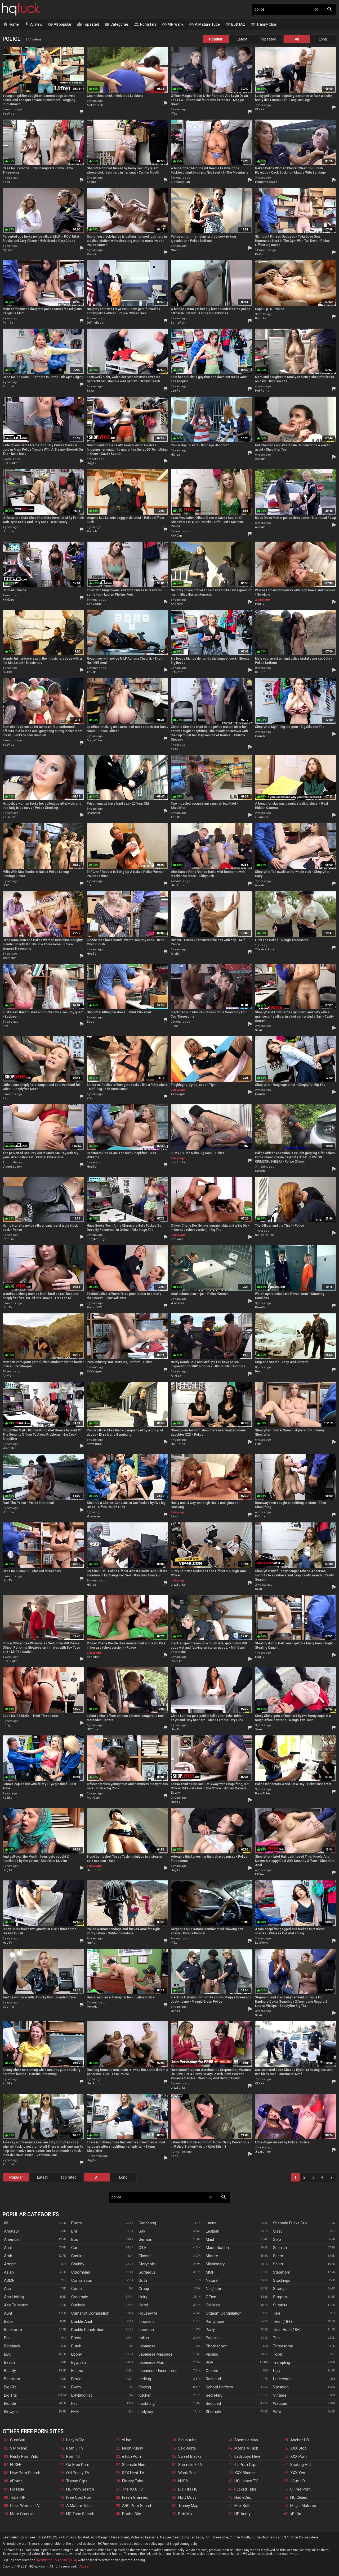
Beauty (10, 2371)
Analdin (260, 459)
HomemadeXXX (266, 182)
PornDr (92, 254)
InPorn (92, 885)
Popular (216, 39)
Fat (74, 2403)
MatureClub (95, 105)
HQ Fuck (21, 9)
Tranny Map (188, 2506)
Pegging (213, 2338)
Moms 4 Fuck (246, 2448)
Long (323, 39)
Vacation (281, 2387)
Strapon (280, 2297)
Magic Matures (303, 2506)
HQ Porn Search (80, 2489)
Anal (8, 2248)
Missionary (215, 2264)
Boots (77, 2223)
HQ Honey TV (246, 2481)
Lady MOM (75, 2440)
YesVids (8, 114)
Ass (7, 2289)
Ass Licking (14, 2297)
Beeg (6, 182)
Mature (212, 2256)
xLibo (127, 2440)
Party (210, 2330)
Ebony (77, 2354)
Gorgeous (147, 2272)
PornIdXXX (94, 1307)
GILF (142, 2248)
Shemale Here (134, 2465)
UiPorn (260, 1171)
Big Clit (10, 2387)
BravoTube (94, 1444)
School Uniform (219, 2387)
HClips (175, 455)
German (145, 2239)
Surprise (280, 2305)
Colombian (81, 2272)
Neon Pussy (133, 2448)
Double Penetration (88, 2330)
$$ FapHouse (264, 1235)
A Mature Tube (204, 24)
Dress (76, 2338)
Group (144, 2289)
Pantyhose (215, 2321)
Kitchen (145, 2395)
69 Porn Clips (246, 2465)
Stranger (280, 2289)
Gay (142, 2231)
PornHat (8, 386)
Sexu (90, 391)
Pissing (212, 2354)
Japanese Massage (155, 2354)
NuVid (175, 250)
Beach (9, 2362)
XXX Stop (298, 2448)
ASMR (9, 2280)
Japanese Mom (152, 2362)
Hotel (143, 2305)
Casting (78, 2256)
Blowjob (11, 2412)
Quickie (212, 2371)
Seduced (213, 2403)
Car (74, 2248)
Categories (117, 24)
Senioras (177, 1239)
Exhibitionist (82, 2395)
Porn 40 (73, 2456)
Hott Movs (187, 2497)
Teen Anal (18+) (287, 2330)
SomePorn (179, 323)
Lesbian (213, 2231)
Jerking (145, 2379)
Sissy (278, 2231)
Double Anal (82, 2321)
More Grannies (23, 2514)
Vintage (280, 2395)
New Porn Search (25, 2473)
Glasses (146, 2256)
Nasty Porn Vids (24, 2456)
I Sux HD (298, 2481)
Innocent (146, 2321)
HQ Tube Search (80, 2514)
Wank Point (188, 2473)
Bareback (12, 2346)
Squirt (278, 2264)
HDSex (260, 1874)
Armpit (10, 2264)
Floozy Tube (133, 2481)
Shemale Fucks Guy (290, 2223)
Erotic (76, 2379)
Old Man (213, 2305)
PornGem (10, 323)
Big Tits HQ (188, 2489)
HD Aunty (242, 2514)
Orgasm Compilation (224, 2313)
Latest (242, 39)
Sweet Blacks (190, 2456)
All (297, 39)
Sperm (279, 2256)
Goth (143, 2280)
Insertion (146, 2330)
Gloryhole (147, 2264)
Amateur (12, 2231)
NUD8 (183, 2481)
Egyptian (79, 2362)
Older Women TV (25, 2506)
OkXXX (260, 109)
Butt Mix (235, 24)
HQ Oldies (299, 2497)
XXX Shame (245, 2473)
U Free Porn (300, 2489)
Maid (210, 2239)
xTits (174, 114)
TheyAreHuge (265, 949)
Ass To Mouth (16, 2305)
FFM (75, 2412)
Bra (74, 2231)
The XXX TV (133, 2489)
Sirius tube (187, 2440)
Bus (75, 2239)
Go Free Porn (78, 2465)
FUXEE (16, 2465)
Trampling (282, 2362)
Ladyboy (146, 2412)
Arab (8, 2256)
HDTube (93, 1729)
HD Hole (17, 2489)
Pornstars (145, 24)
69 (6, 2223)
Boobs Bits (132, 2514)
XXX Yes (298, 2473)
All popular (60, 24)
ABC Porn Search (137, 2506)
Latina (211, 2223)
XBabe (91, 182)
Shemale (213, 2412)
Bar (7, 2338)
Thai (277, 2338)
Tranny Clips (264, 24)
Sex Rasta (187, 2448)
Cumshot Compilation (90, 2313)
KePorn (260, 254)
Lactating (147, 2403)
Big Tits (10, 2395)
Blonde (10, 2403)
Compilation (82, 2280)
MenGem (93, 1798)
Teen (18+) (282, 2321)
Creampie (80, 2297)
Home (11, 24)
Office (211, 2297)
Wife (277, 2412)
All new (33, 24)
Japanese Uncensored (158, 2371)
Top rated (88, 24)
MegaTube (94, 740)
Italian (144, 2338)
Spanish (280, 2248)
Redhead (213, 2379)
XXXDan (176, 536)
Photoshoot (216, 2346)
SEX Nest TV (133, 2473)
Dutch (76, 2346)
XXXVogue (94, 604)
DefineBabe (95, 323)
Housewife (148, 2313)
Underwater (283, 2379)
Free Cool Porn (79, 2497)
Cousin (77, 2289)
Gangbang (147, 2223)
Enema (77, 2371)
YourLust (9, 817)
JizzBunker (11, 463)
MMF (210, 2272)
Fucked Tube (245, 2489)
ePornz (16, 2481)
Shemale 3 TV (190, 2465)
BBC (8, 2354)
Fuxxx (175, 1026)
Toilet (278, 2354)
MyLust (8, 250)
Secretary (214, 2395)
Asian (9, 2272)
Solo (277, 2239)
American (12, 2239)
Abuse (84, 2566)
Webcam (281, 2403)
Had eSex (243, 2497)
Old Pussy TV (78, 2473)
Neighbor (214, 2289)
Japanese (147, 2346)
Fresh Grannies (135, 2497)
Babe (8, 2321)
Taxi (276, 2313)
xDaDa (296, 2514)
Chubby (78, 2264)
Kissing (145, 2387)
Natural (212, 2280)
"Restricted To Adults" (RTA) (57, 2560)
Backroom (13, 2330)
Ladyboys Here (247, 2456)
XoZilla (92, 672)
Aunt (8, 2313)
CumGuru (18, 2440)
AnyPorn (177, 604)
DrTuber (261, 672)
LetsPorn (177, 391)
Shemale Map (246, 2440)
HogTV (92, 463)
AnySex (176, 1376)
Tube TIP (18, 2497)
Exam (76, 2387)
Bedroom (12, 2379)
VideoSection (180, 182)
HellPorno (262, 391)
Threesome (283, 2346)
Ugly (277, 2371)
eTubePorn (131, 2456)
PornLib (8, 1239)
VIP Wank (173, 24)
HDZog (8, 885)
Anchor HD (300, 2440)
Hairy (143, 2297)
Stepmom (282, 2272)
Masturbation (217, 2248)
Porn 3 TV (75, 2448)
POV (210, 2362)
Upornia (8, 531)
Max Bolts (243, 2506)
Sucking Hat (301, 2465)
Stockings (282, 2280)
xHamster (93, 813)
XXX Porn (298, 2456)
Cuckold (78, 2305)
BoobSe (261, 318)
